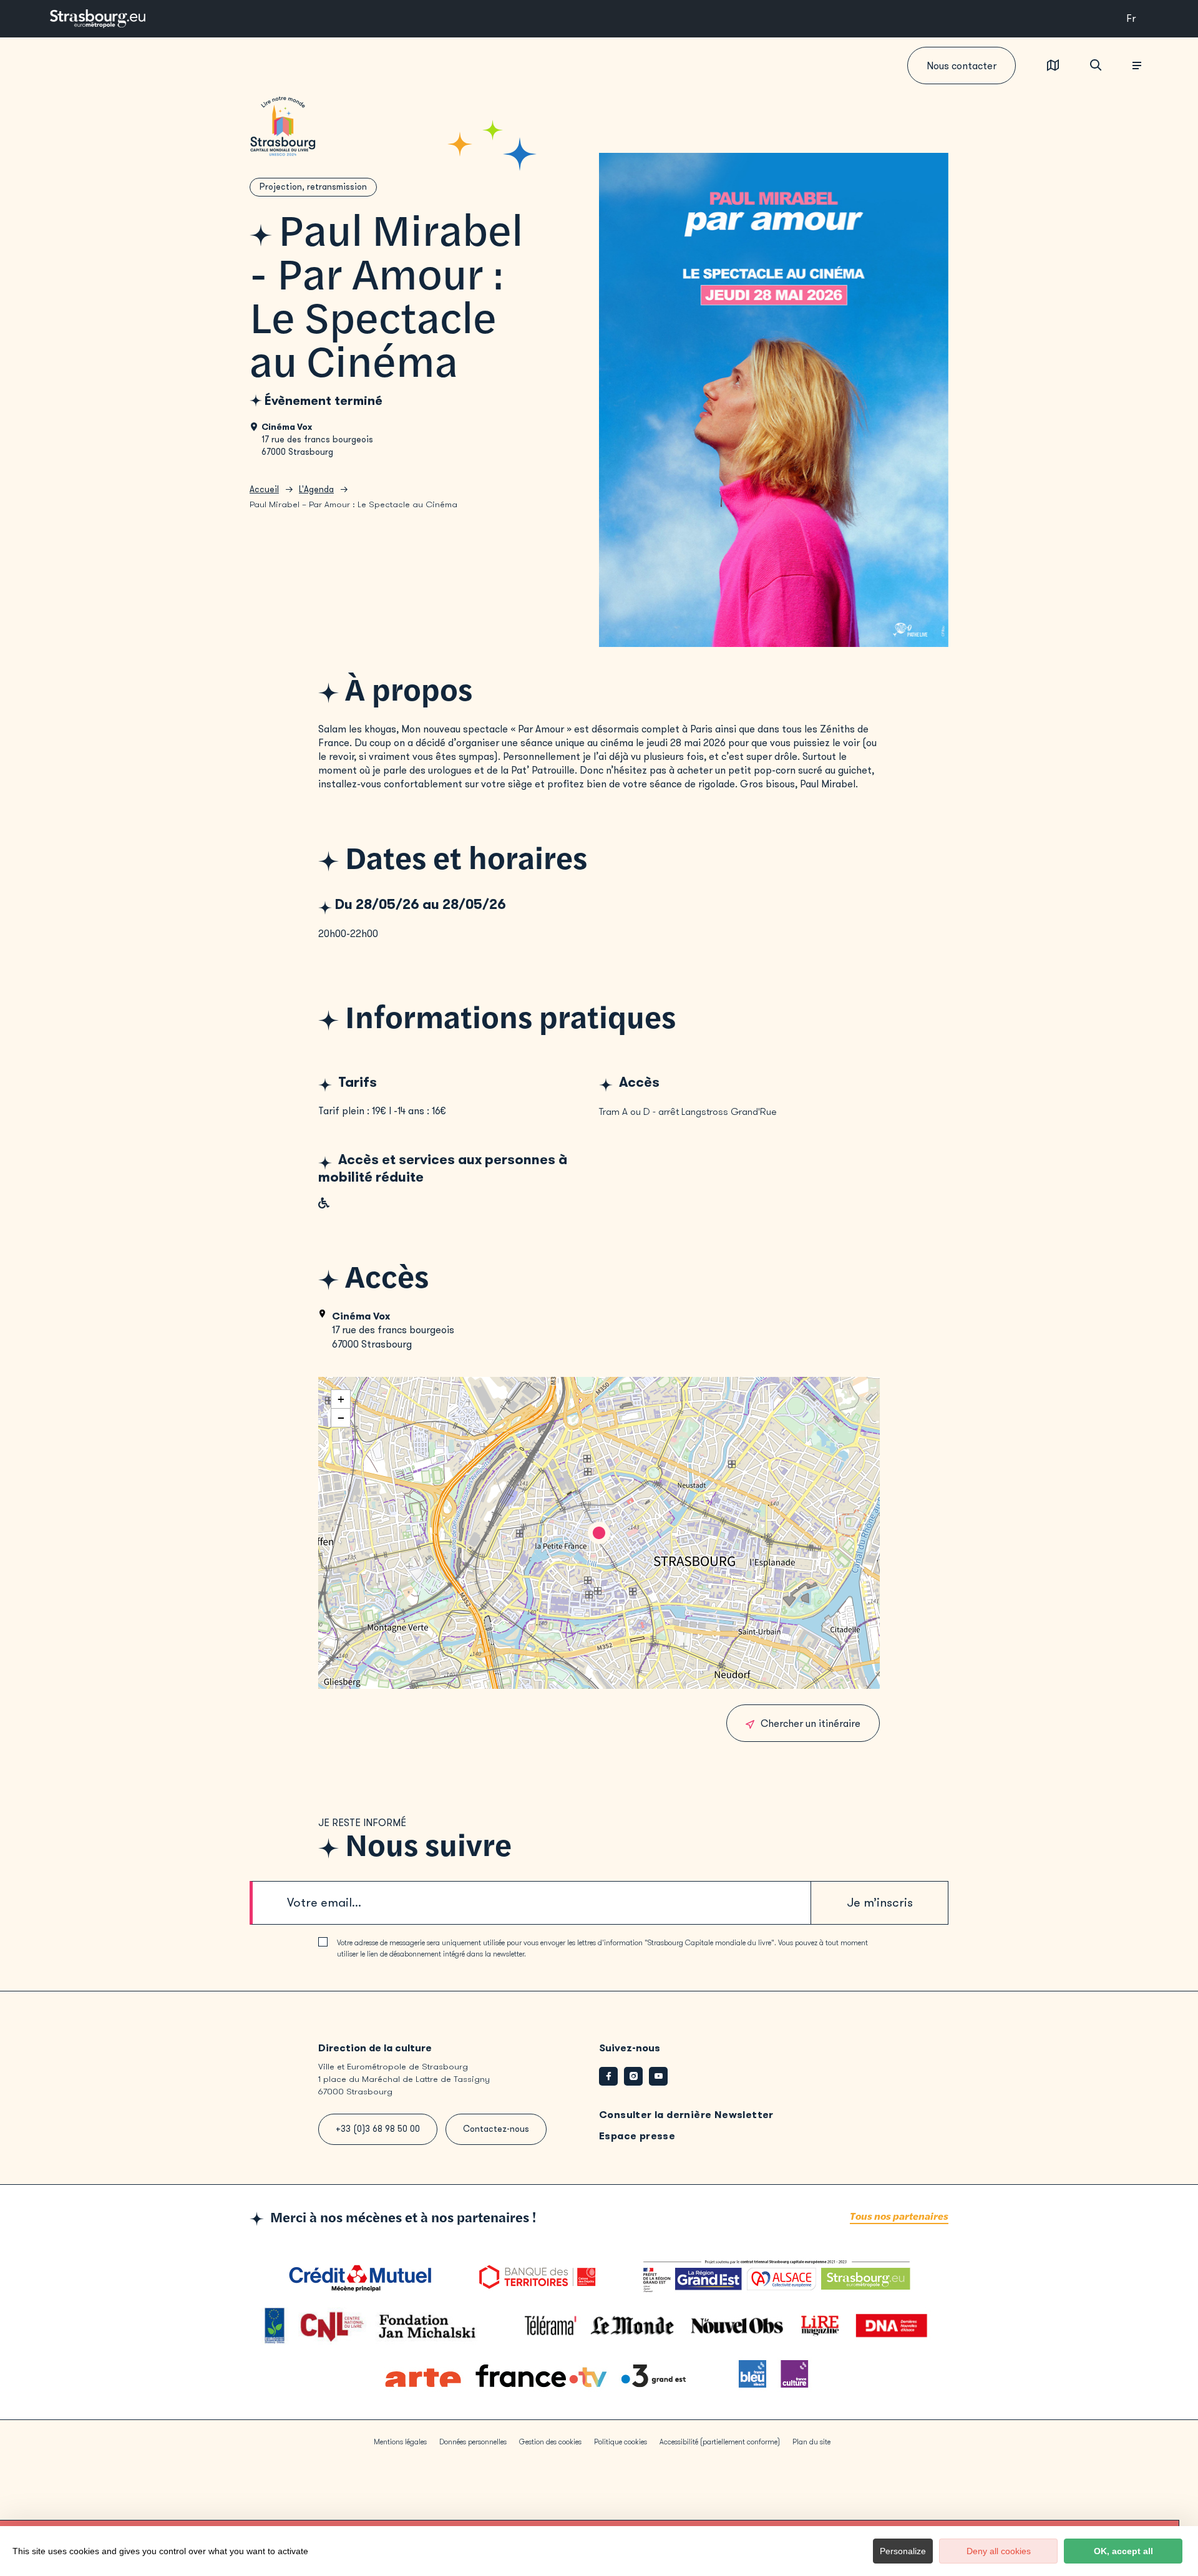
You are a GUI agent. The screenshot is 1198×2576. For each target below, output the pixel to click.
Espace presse (637, 2136)
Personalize (903, 2551)
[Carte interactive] (1053, 66)
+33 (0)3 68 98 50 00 (378, 2129)
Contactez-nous (496, 2129)
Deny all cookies (999, 2551)
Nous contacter (962, 66)
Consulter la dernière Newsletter (686, 2115)
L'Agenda (316, 489)
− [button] (341, 1418)
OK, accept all (1123, 2551)
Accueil (264, 489)
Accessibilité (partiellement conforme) (720, 2442)
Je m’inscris (880, 1903)
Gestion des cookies (550, 2442)
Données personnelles (473, 2442)
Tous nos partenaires (899, 2217)
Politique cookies (621, 2442)
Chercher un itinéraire (811, 1723)
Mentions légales (400, 2442)
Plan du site (811, 2442)
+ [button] (341, 1399)
